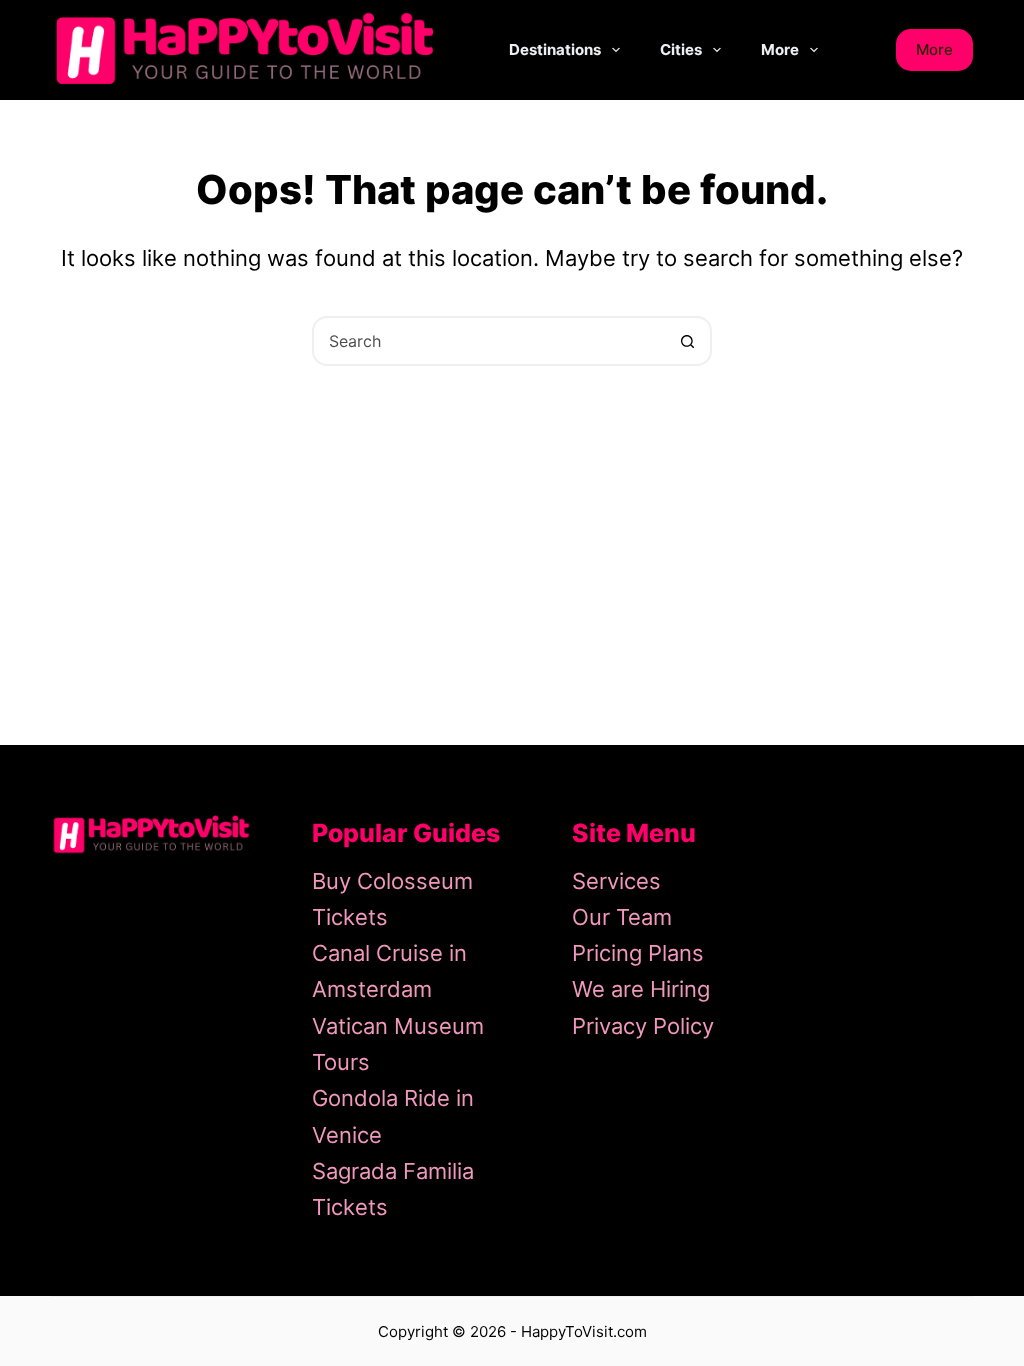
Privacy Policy (643, 1026)
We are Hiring (641, 989)
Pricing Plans (638, 953)
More (780, 49)
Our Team (622, 917)
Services (616, 881)
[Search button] (687, 341)
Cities (681, 49)
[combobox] (489, 341)
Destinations (555, 49)
